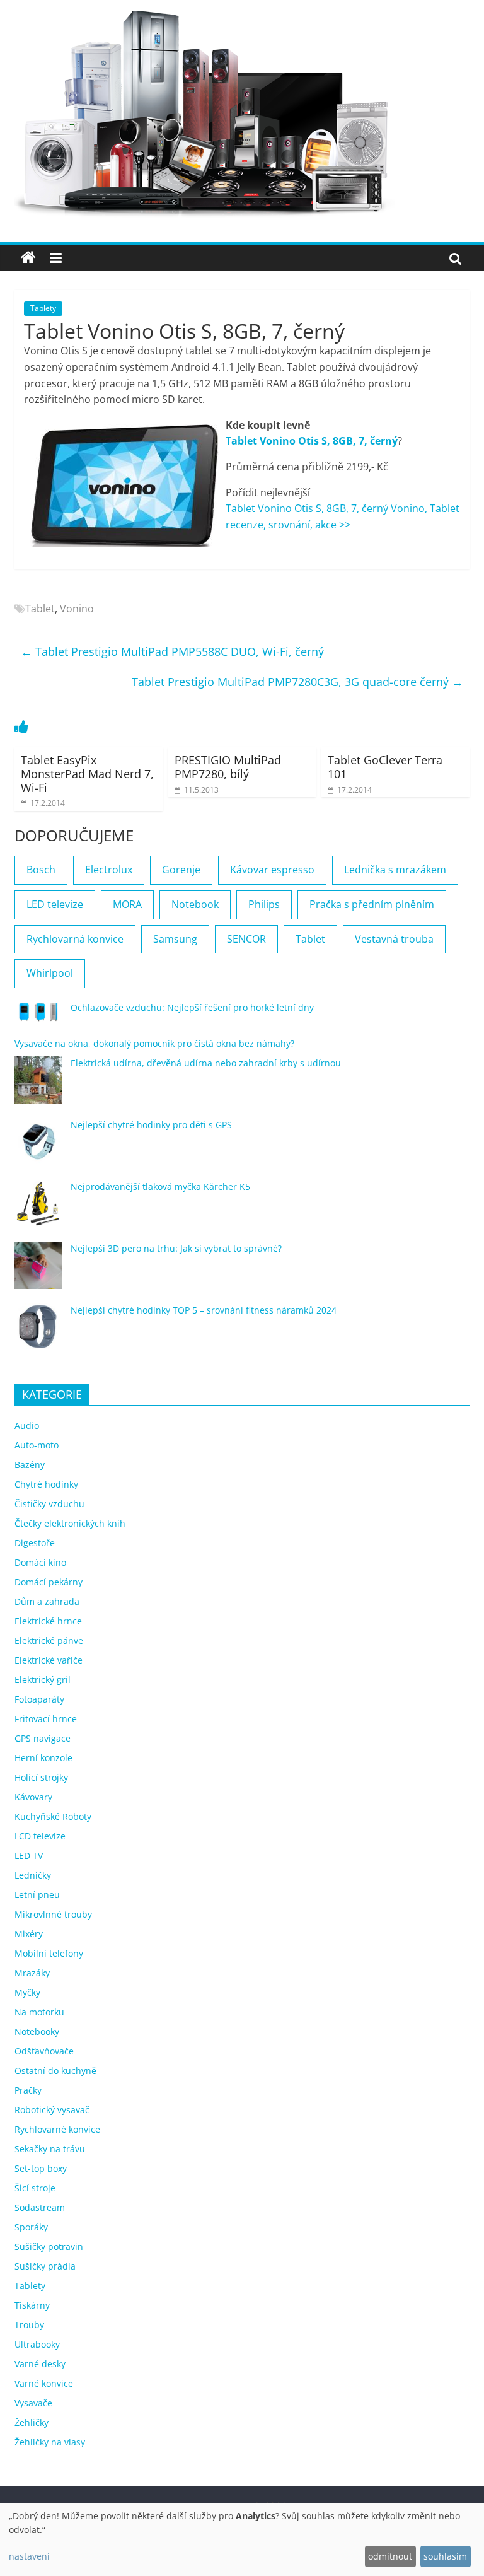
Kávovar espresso (272, 870)
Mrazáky (32, 1973)
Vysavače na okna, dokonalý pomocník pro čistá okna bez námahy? (154, 1043)
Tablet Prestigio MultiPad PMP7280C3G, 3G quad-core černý (297, 682)
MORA (127, 904)
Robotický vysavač (52, 2110)
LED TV (29, 1856)
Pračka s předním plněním (372, 904)
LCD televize (40, 1836)
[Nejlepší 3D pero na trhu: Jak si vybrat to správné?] (38, 1271)
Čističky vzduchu (49, 1504)
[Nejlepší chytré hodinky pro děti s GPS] (38, 1147)
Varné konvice (44, 2383)
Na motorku (39, 2012)
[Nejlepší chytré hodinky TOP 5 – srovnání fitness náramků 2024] (38, 1333)
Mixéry (29, 1934)
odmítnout (390, 2556)
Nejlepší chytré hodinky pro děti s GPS (151, 1125)
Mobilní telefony (49, 1953)
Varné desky (40, 2364)
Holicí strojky (41, 1777)
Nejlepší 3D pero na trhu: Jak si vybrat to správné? (176, 1248)
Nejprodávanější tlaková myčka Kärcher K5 (160, 1186)
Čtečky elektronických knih (70, 1523)
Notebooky (37, 2031)
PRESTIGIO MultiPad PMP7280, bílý (228, 767)
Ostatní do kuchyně (55, 2071)
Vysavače (33, 2403)
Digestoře (35, 1543)
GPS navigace (43, 1738)
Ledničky (33, 1875)
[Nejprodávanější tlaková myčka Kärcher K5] (38, 1209)
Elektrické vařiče (49, 1660)
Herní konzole (43, 1758)
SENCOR (246, 939)
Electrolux (109, 870)
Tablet (40, 609)
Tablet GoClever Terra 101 (385, 767)
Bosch (41, 870)
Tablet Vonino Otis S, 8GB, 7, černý (312, 441)
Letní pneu (37, 1895)
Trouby (29, 2325)
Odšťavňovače (44, 2051)
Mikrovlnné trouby (53, 1914)
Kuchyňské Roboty (53, 1816)
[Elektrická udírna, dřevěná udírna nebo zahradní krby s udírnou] (38, 1086)
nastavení (29, 2556)
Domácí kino (40, 1562)
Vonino (77, 609)
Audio (27, 1425)
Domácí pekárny (49, 1582)
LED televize (55, 904)
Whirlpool (50, 973)
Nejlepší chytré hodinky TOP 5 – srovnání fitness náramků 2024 (204, 1310)
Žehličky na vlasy (50, 2442)
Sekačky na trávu (50, 2149)
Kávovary (33, 1797)
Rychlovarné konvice (57, 2129)
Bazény (30, 1465)
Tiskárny (32, 2305)
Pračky (28, 2090)
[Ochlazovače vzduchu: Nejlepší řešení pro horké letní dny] (38, 1017)
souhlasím (445, 2556)
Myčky (27, 1992)
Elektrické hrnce (48, 1621)
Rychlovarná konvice (75, 939)
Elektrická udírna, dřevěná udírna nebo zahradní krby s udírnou (206, 1063)
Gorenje (181, 870)
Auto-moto (37, 1445)
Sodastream (40, 2207)
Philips (264, 904)
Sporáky (31, 2227)
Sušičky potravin (49, 2247)
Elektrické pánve (49, 1641)
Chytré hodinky (46, 1484)
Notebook (195, 904)
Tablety (43, 308)
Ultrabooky (37, 2344)
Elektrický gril (43, 1680)
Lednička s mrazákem (395, 870)
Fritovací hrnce (46, 1719)
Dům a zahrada (47, 1601)
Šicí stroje (35, 2188)
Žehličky (32, 2422)
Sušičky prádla (45, 2266)
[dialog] (242, 2539)
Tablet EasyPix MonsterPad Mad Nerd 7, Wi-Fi (87, 773)
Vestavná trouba (394, 939)
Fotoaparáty (39, 1699)
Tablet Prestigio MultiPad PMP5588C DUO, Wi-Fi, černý (172, 651)
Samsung (175, 939)
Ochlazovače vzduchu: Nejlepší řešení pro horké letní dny (192, 1007)
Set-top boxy (41, 2168)
